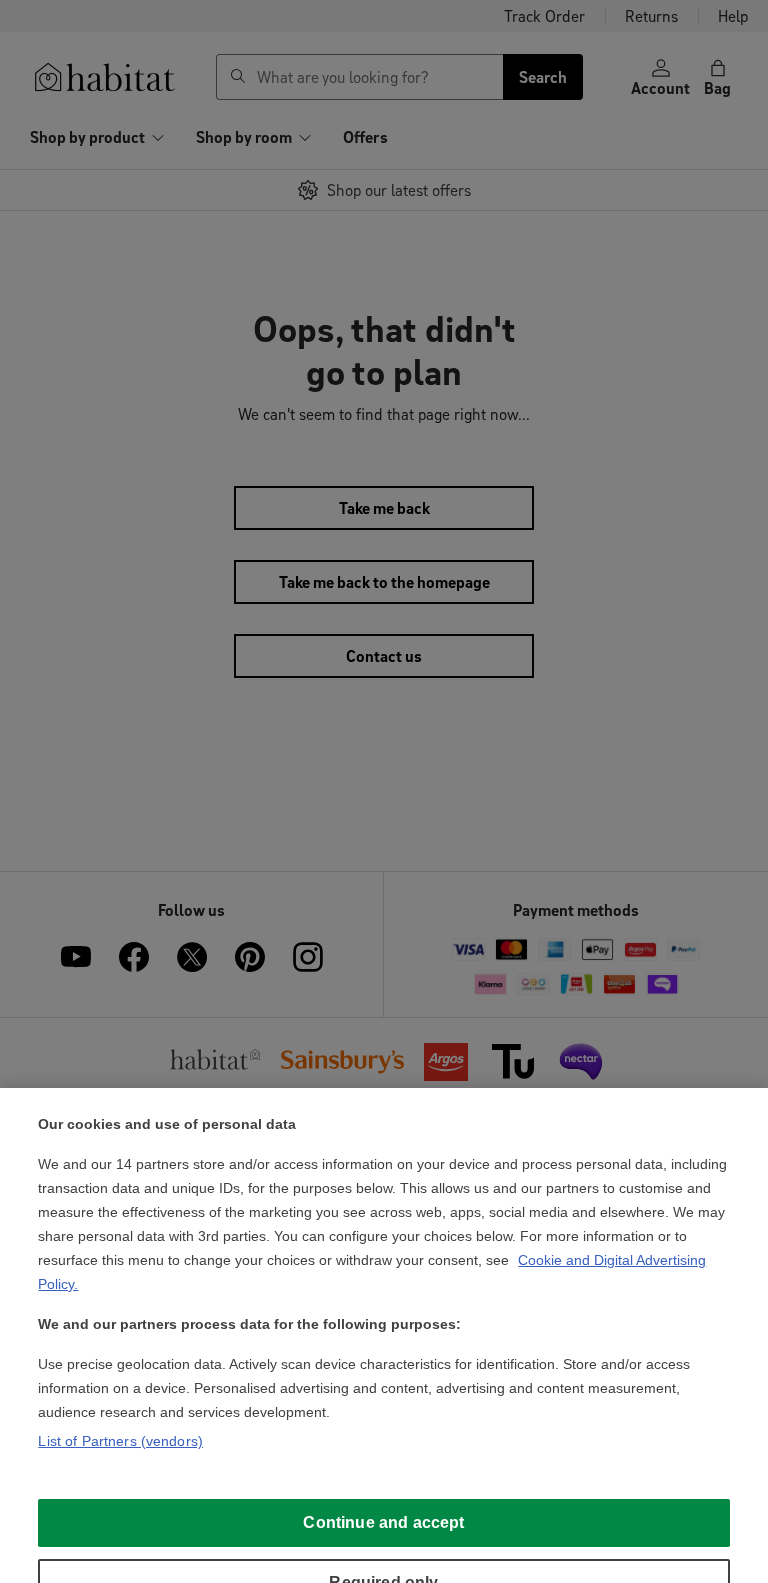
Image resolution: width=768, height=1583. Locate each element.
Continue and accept (383, 1522)
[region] (384, 1335)
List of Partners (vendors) (120, 1441)
